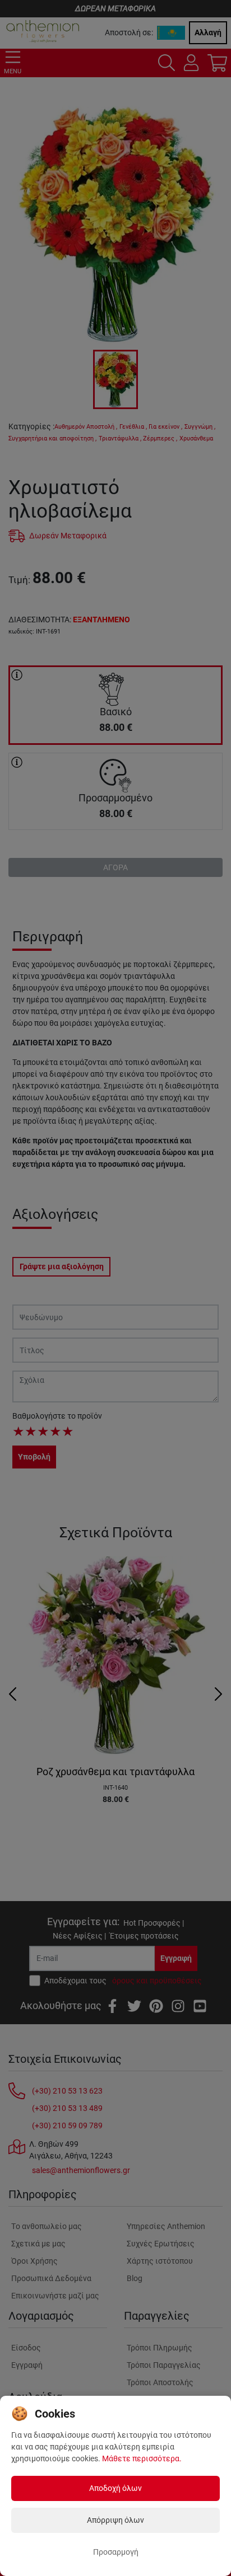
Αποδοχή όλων (115, 2488)
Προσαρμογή (116, 2552)
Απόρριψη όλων (115, 2520)
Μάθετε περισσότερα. (142, 2458)
